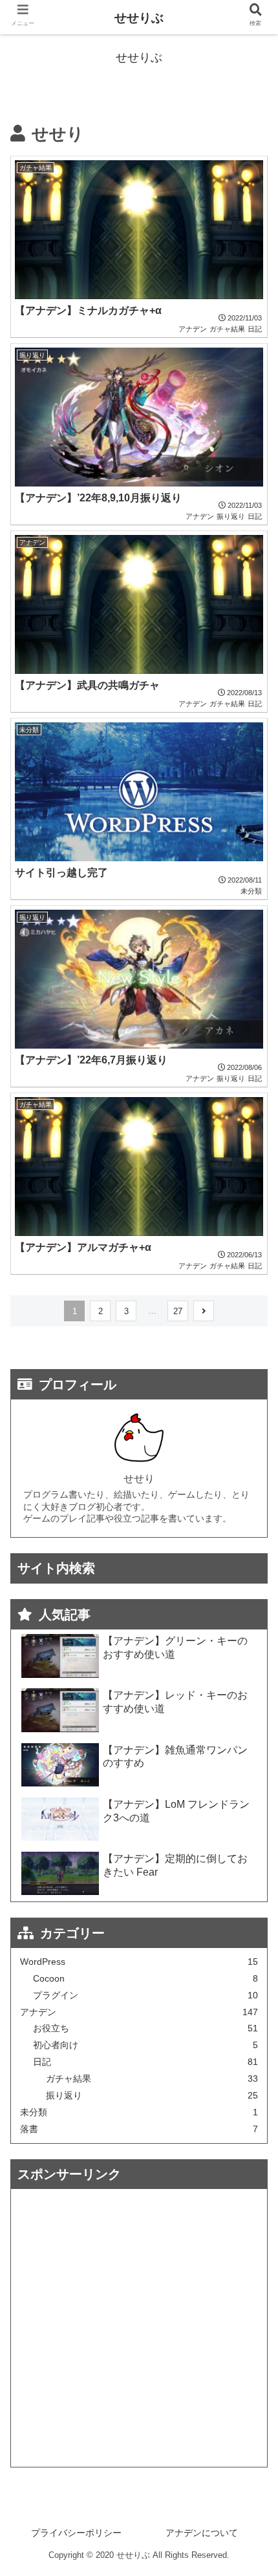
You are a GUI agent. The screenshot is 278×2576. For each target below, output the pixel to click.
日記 (146, 2062)
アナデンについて (202, 2533)
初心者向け (146, 2045)
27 (178, 1311)
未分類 (139, 2112)
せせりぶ (139, 18)
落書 (139, 2129)
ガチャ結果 (152, 2079)
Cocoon (146, 1979)
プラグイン (146, 1995)
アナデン (139, 2012)
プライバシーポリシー (76, 2533)
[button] (251, 1636)
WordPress (139, 1962)
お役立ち (146, 2028)
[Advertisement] (139, 2328)
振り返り (152, 2096)
